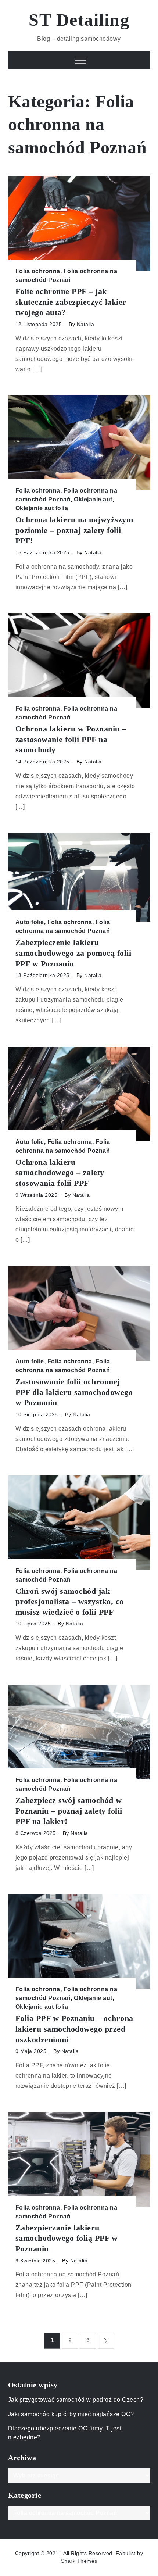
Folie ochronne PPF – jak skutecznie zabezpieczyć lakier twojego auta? (71, 302)
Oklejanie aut (93, 499)
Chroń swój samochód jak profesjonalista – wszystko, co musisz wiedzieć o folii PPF (70, 1602)
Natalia (86, 324)
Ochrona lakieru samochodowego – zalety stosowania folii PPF (60, 1173)
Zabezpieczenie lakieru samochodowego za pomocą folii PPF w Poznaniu (73, 953)
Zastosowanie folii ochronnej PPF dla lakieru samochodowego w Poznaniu (74, 1392)
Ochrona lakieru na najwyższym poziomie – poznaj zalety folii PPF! (74, 530)
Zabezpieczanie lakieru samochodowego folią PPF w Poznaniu (67, 2238)
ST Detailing (79, 20)
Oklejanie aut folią (42, 508)
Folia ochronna (38, 271)
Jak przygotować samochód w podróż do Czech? (76, 2400)
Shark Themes (79, 2561)
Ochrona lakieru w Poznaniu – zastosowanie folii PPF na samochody (71, 739)
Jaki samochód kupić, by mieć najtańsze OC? (71, 2414)
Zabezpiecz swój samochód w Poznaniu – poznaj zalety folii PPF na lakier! (69, 1811)
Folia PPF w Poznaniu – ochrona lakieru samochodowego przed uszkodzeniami (74, 2029)
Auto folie (30, 922)
